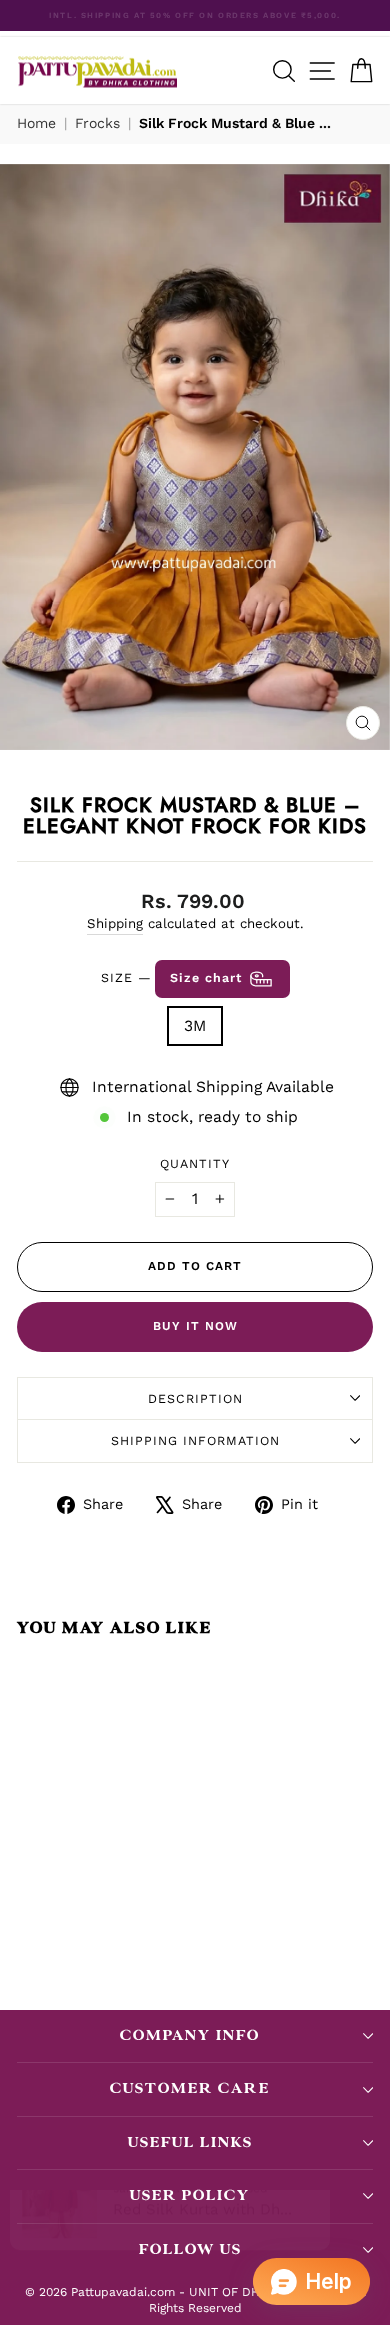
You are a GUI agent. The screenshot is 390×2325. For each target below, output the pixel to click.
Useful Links (190, 2142)
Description (195, 1398)
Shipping (115, 923)
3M (195, 1025)
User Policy (190, 2195)
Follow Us (190, 2249)
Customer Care (190, 2088)
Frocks (97, 123)
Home (36, 123)
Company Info (190, 2035)
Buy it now (195, 1326)
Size (174, 977)
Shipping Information (195, 1440)
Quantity (195, 1163)
